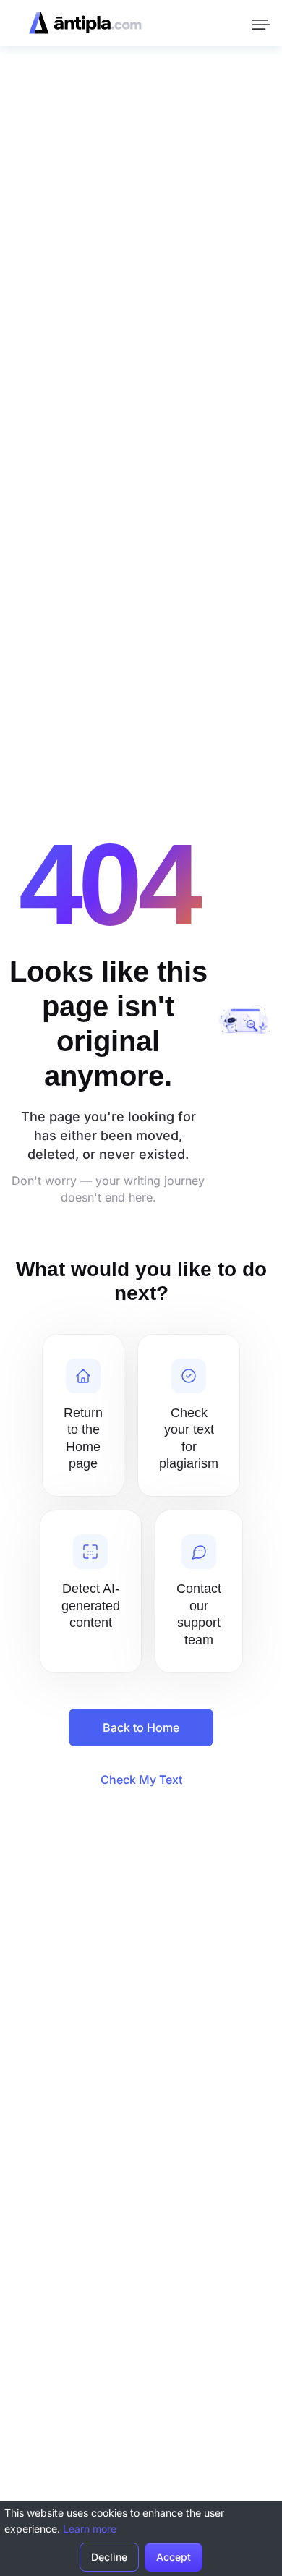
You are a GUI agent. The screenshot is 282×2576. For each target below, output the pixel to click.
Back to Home (141, 1727)
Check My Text (141, 1780)
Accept (174, 2557)
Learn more (90, 2529)
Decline (109, 2557)
